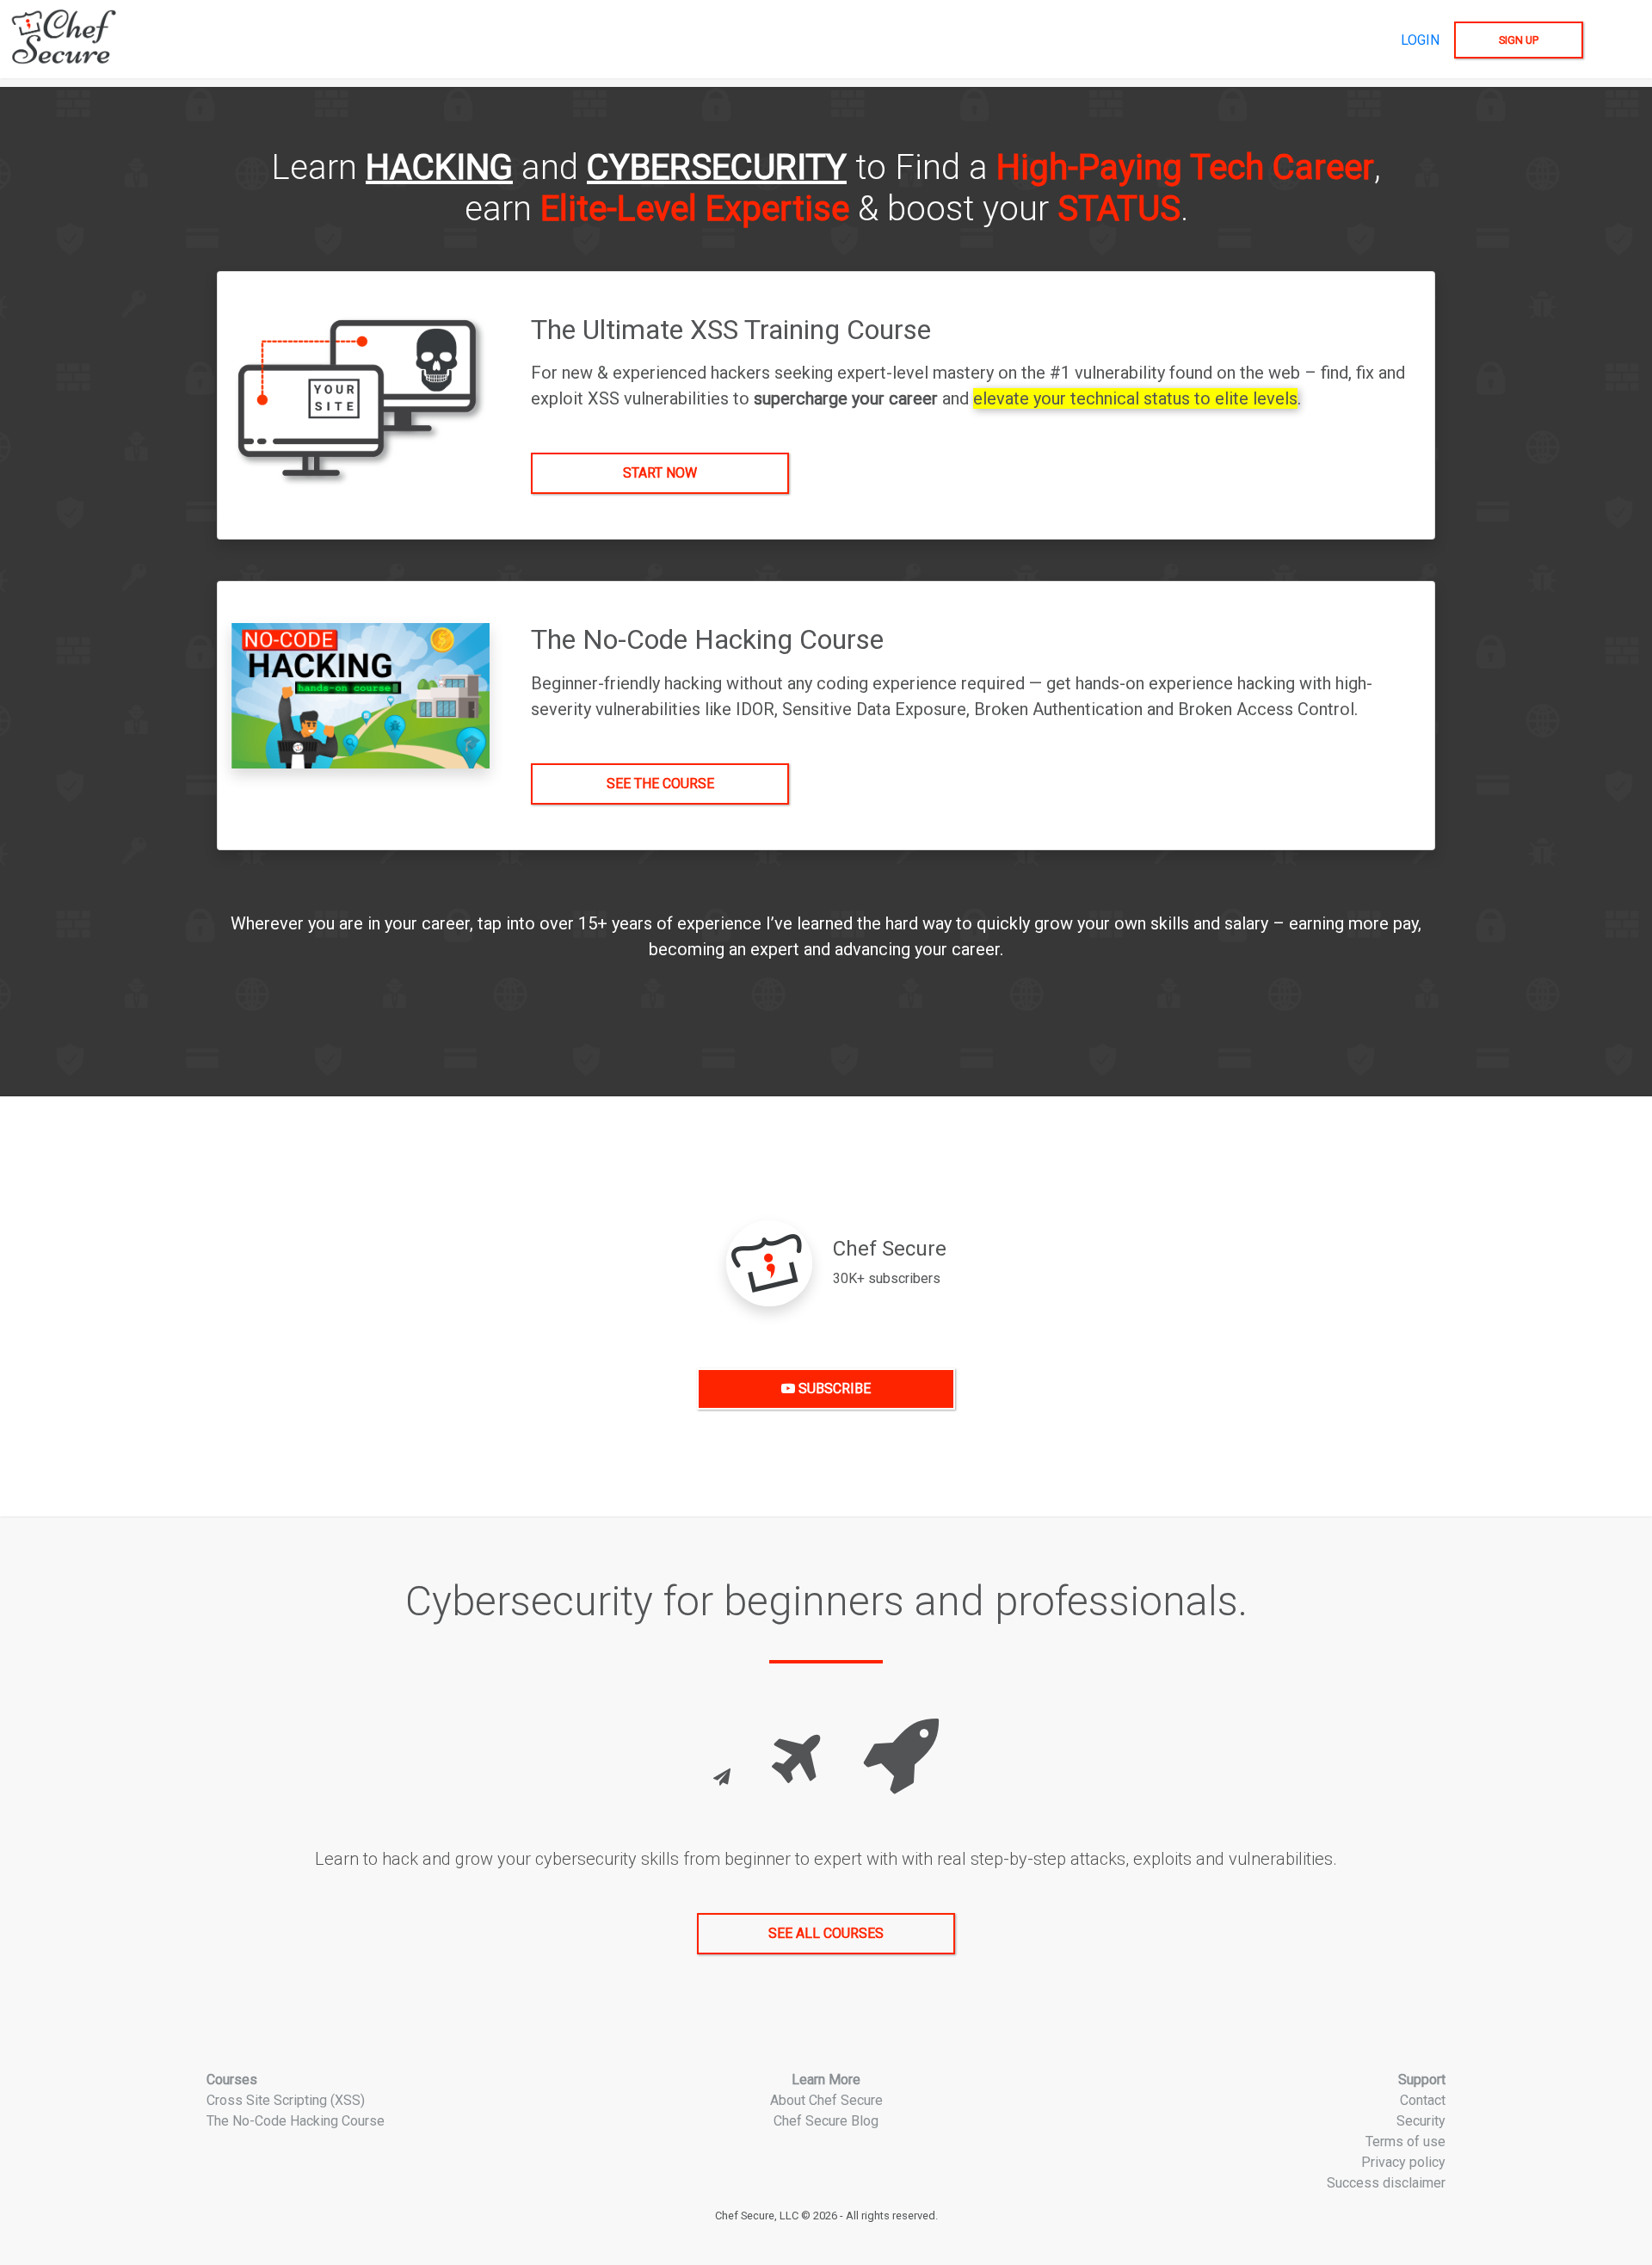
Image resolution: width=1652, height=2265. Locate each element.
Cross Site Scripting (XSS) (286, 2100)
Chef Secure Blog (826, 2121)
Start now (660, 473)
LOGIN (1420, 40)
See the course (660, 784)
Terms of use (1405, 2142)
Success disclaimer (1386, 2183)
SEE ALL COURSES (826, 1933)
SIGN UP (1519, 40)
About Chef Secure (826, 2100)
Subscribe (833, 1389)
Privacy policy (1403, 2162)
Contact (1423, 2100)
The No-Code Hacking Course (296, 2121)
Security (1421, 2121)
